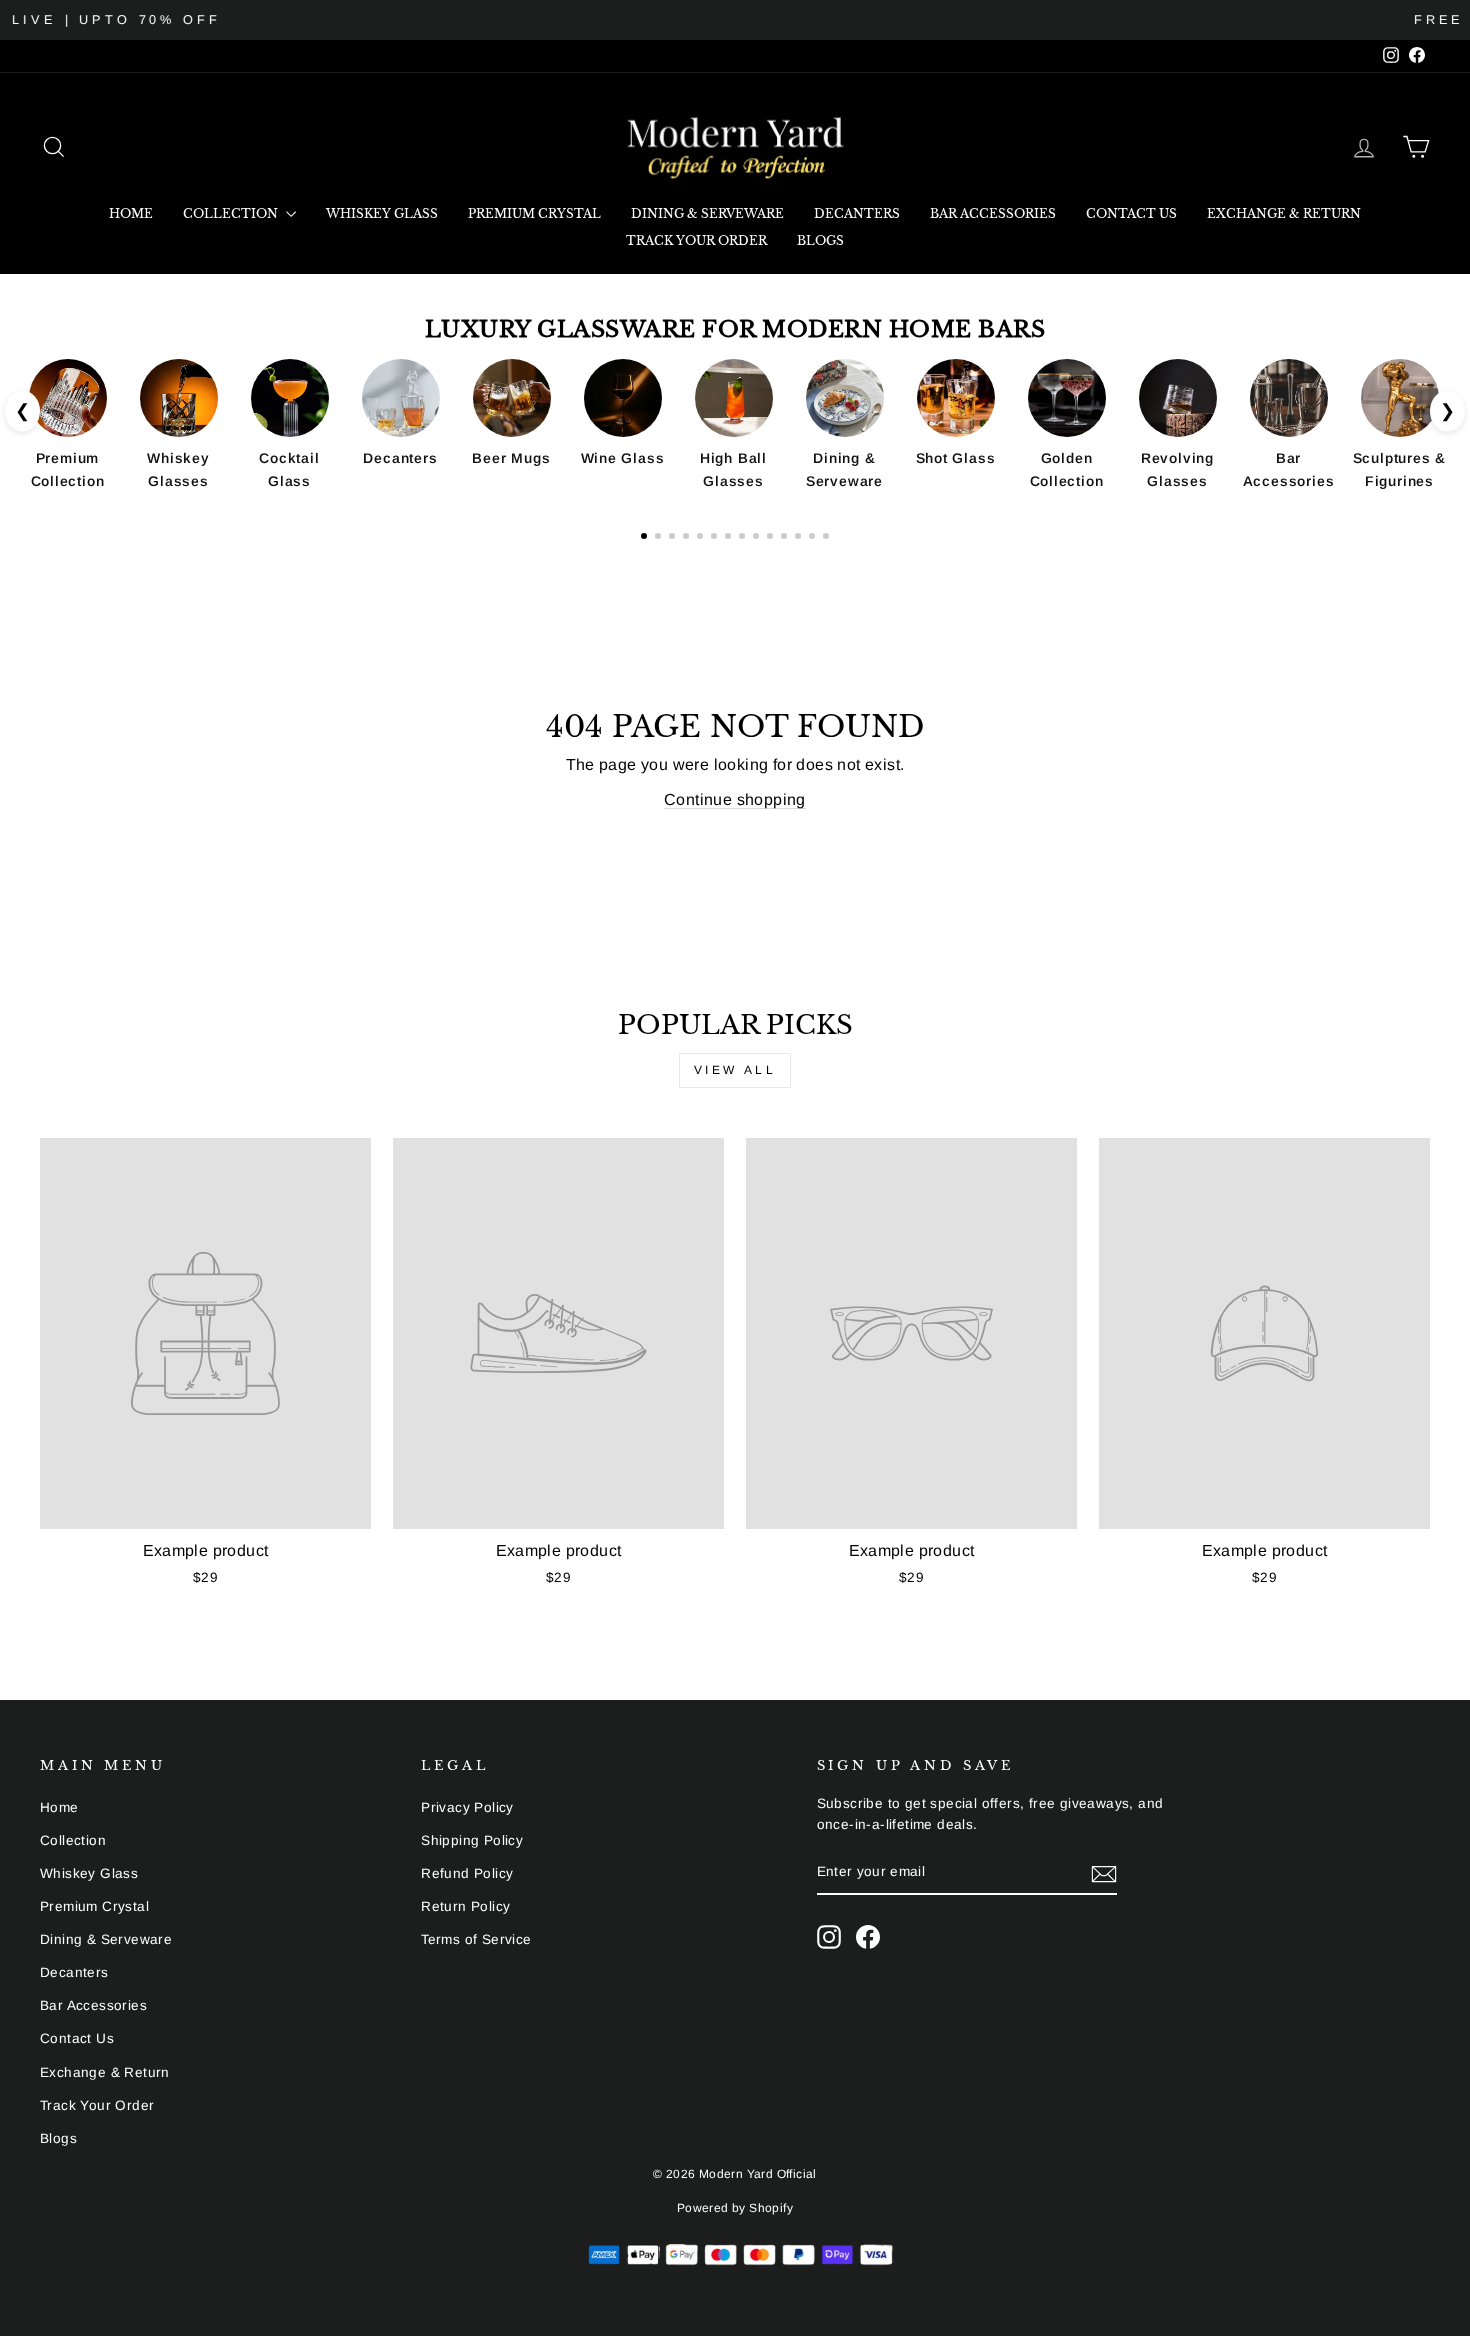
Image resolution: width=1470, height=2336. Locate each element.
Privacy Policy (467, 1807)
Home (131, 213)
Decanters (857, 213)
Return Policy (465, 1906)
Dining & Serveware (707, 213)
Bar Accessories (993, 213)
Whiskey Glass (382, 213)
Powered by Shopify (735, 2208)
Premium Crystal (534, 213)
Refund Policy (467, 1873)
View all (735, 1070)
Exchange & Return (1284, 213)
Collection (232, 213)
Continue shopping (735, 799)
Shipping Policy (472, 1840)
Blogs (820, 240)
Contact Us (1131, 213)
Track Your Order (696, 240)
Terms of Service (476, 1939)
